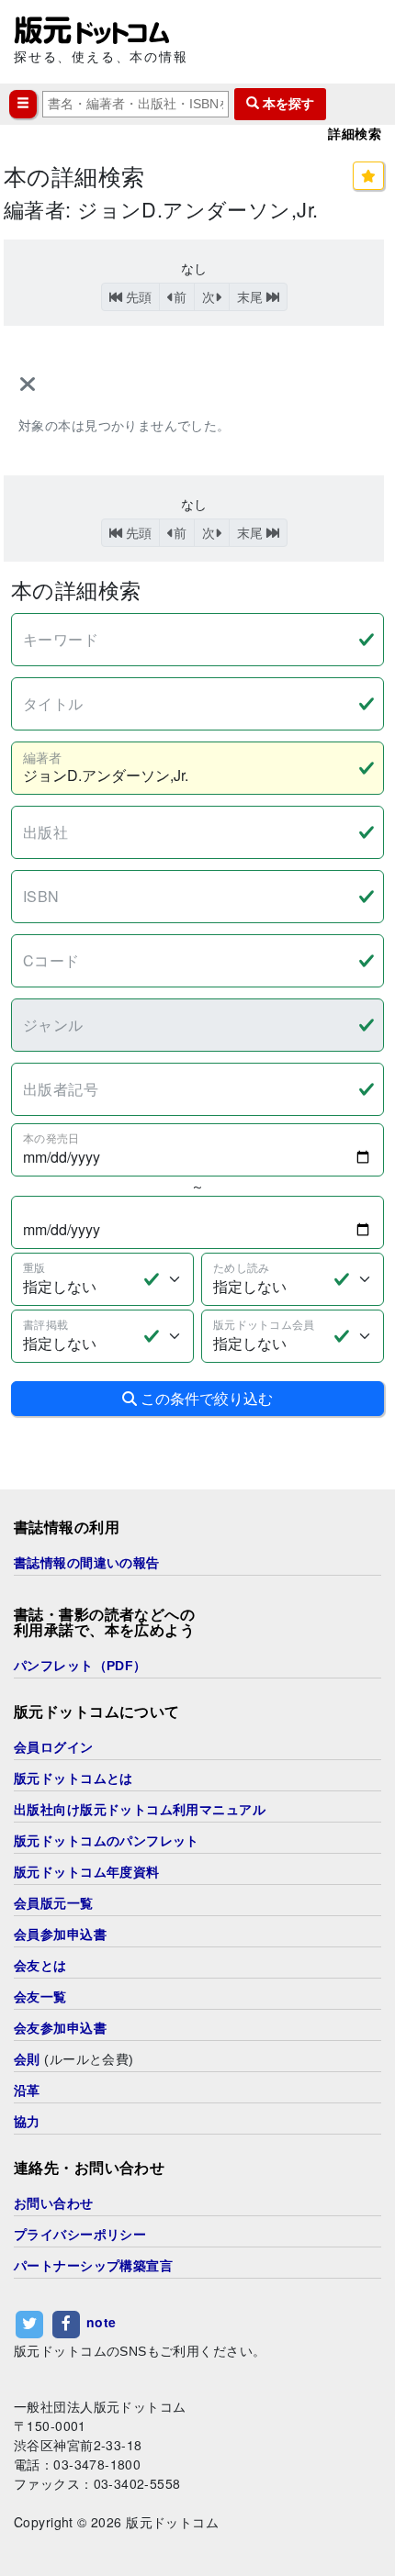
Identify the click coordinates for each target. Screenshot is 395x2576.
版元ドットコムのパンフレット (107, 1841)
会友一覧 (40, 1997)
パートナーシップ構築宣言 (93, 2266)
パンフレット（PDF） (80, 1666)
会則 (27, 2059)
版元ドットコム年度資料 (87, 1872)
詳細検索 (355, 134)
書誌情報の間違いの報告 (87, 1563)
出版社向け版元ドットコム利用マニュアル (140, 1810)
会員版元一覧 (54, 1903)
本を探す (287, 104)
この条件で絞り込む (205, 1398)
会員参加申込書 (60, 1935)
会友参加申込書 (60, 2028)
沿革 (27, 2091)
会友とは (40, 1966)
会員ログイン (54, 1747)
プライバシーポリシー (80, 2235)
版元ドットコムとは (73, 1779)
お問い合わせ (54, 2203)
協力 (27, 2122)
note (102, 2322)
